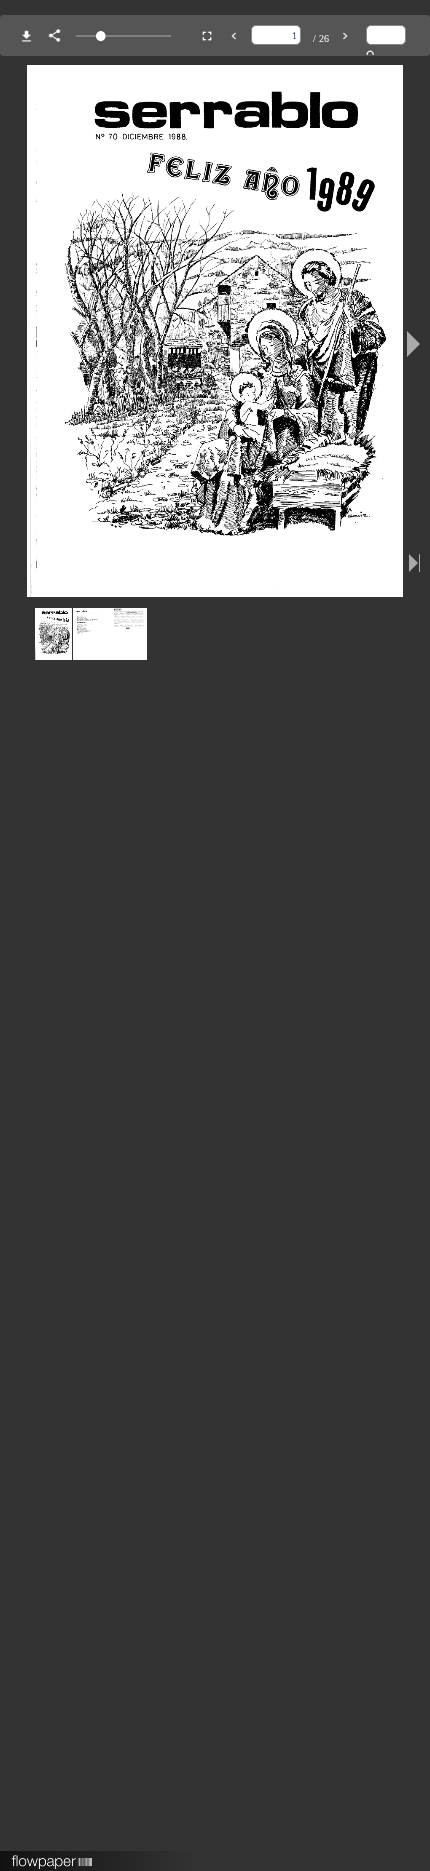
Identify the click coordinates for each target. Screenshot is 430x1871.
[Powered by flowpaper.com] (52, 1855)
